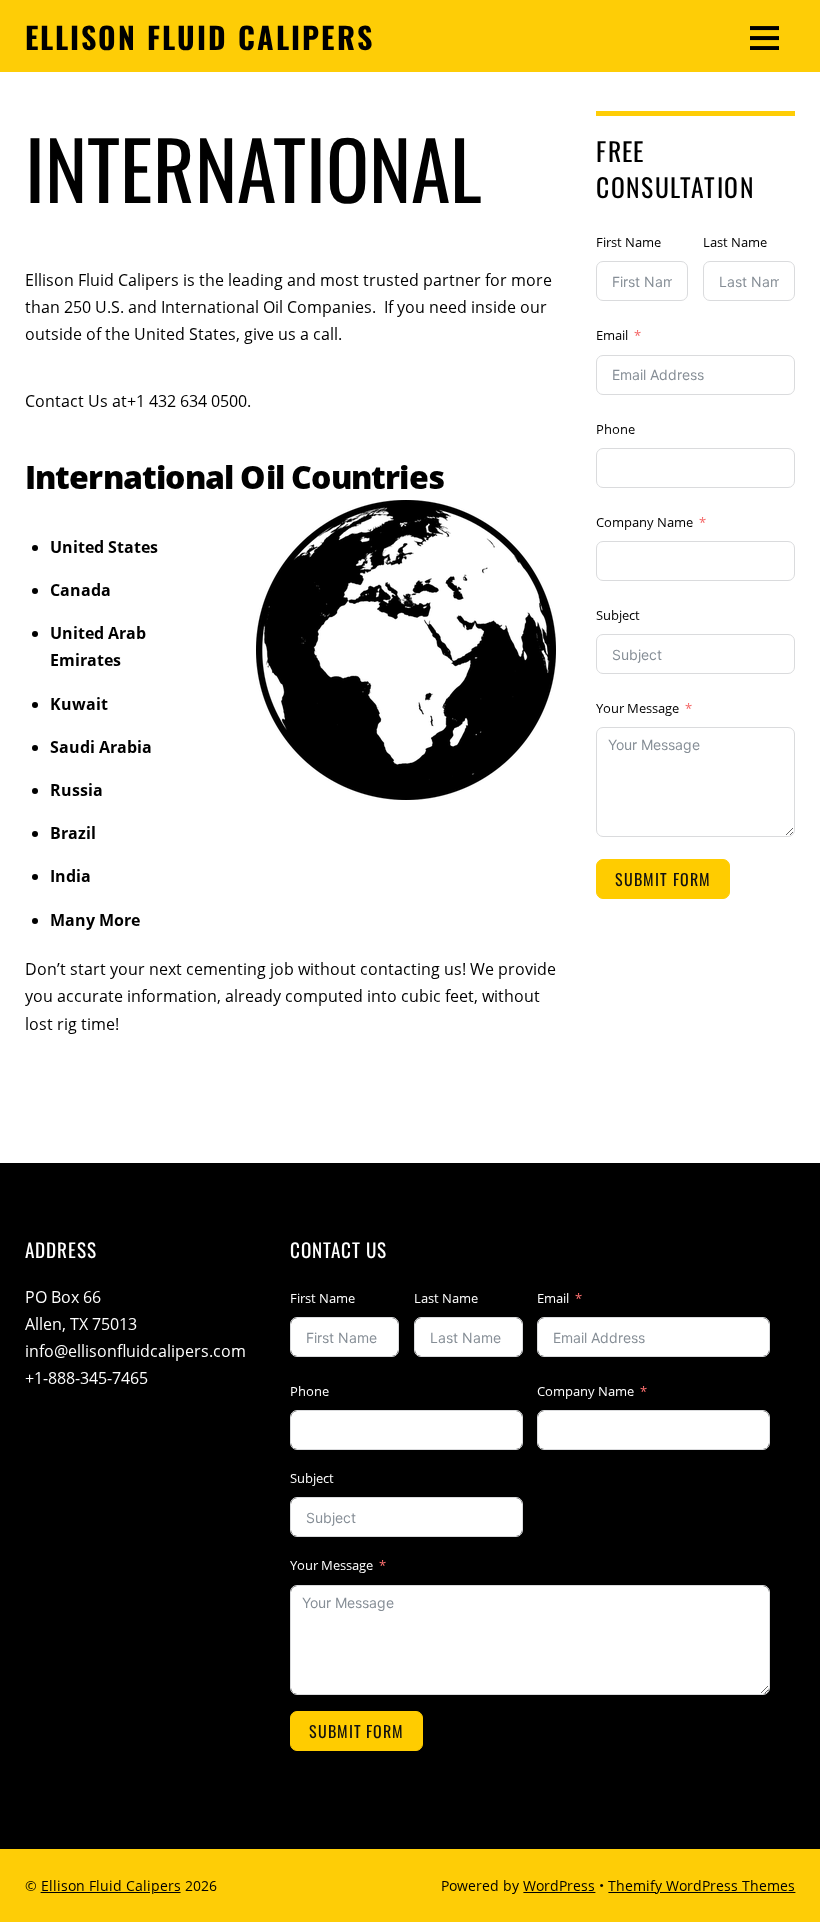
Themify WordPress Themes (701, 1885)
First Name (628, 242)
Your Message (637, 708)
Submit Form (663, 879)
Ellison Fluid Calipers (111, 1885)
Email (612, 335)
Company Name (644, 522)
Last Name (735, 242)
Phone (615, 429)
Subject (618, 615)
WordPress (559, 1885)
